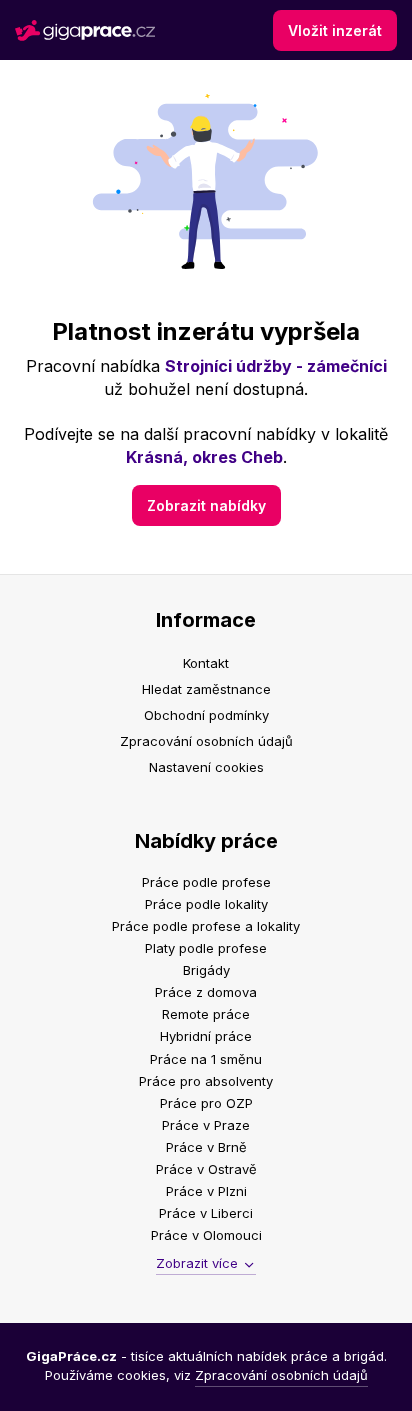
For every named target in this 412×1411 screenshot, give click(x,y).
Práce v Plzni (206, 1191)
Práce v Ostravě (206, 1169)
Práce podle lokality (206, 904)
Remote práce (206, 1014)
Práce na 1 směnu (206, 1059)
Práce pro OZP (206, 1103)
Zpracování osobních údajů (206, 741)
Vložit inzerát (335, 30)
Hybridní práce (206, 1036)
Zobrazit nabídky (206, 505)
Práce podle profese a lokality (206, 926)
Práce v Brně (206, 1147)
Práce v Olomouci (206, 1235)
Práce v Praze (206, 1125)
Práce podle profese (206, 882)
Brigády (206, 970)
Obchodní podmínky (206, 715)
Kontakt (206, 663)
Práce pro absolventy (206, 1081)
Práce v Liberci (206, 1213)
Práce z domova (206, 992)
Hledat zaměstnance (206, 689)
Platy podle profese (206, 948)
